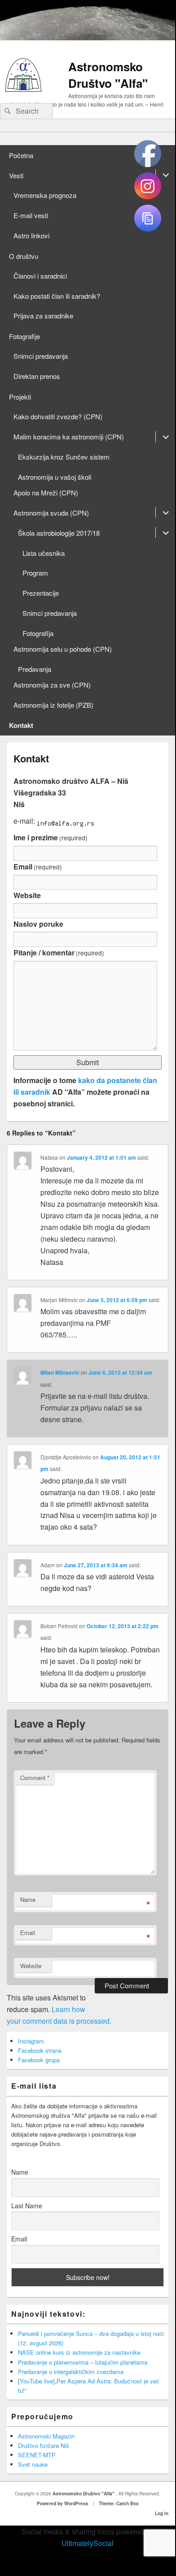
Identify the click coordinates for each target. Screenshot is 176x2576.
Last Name (27, 2206)
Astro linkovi (31, 235)
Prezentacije (41, 593)
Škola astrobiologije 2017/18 (59, 533)
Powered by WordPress (63, 2503)
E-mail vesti (31, 215)
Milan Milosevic (60, 1372)
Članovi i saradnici (40, 276)
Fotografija (38, 633)
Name (28, 1899)
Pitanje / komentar (59, 953)
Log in (162, 2513)
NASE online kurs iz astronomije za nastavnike (79, 2352)
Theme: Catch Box (119, 2503)
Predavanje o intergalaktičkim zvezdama (71, 2372)
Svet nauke (33, 2464)
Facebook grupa (39, 2060)
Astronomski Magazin (46, 2436)
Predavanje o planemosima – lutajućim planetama (83, 2362)
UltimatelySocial (88, 2543)
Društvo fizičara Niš (44, 2445)
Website (27, 895)
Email (38, 867)
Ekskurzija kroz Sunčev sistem (64, 457)
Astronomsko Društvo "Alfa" (108, 75)
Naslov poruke (38, 924)
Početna (21, 155)
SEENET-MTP (37, 2455)
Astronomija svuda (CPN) (51, 513)
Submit (88, 1062)
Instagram (31, 2041)
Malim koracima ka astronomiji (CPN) (69, 437)
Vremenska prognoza (45, 195)
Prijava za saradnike (43, 316)
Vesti (16, 175)
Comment (35, 1778)
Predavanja (35, 669)
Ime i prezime (51, 837)
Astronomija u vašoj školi (55, 477)
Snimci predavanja (41, 356)
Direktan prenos (37, 376)
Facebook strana (40, 2050)
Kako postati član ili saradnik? (57, 296)
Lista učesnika (44, 553)
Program (35, 573)
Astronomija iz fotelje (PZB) (53, 705)
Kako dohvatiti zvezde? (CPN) (58, 416)
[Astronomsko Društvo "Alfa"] (23, 89)
